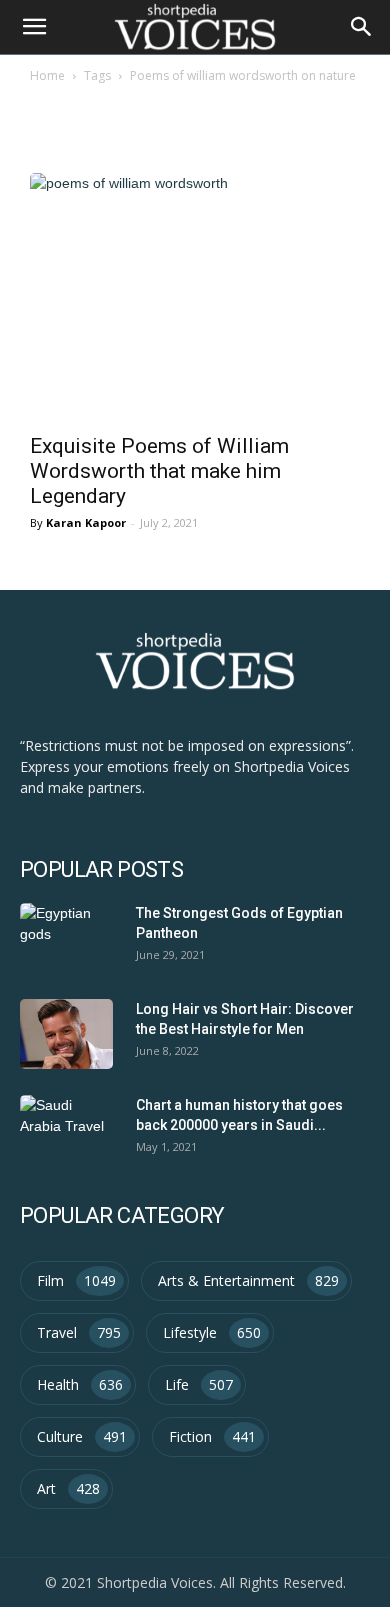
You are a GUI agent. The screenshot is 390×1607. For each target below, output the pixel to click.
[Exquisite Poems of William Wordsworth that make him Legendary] (195, 297)
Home (47, 75)
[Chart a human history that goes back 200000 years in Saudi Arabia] (66, 1130)
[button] (362, 27)
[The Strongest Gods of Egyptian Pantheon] (66, 938)
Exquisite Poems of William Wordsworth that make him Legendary (159, 471)
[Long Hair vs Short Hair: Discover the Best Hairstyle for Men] (66, 1034)
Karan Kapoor (86, 522)
